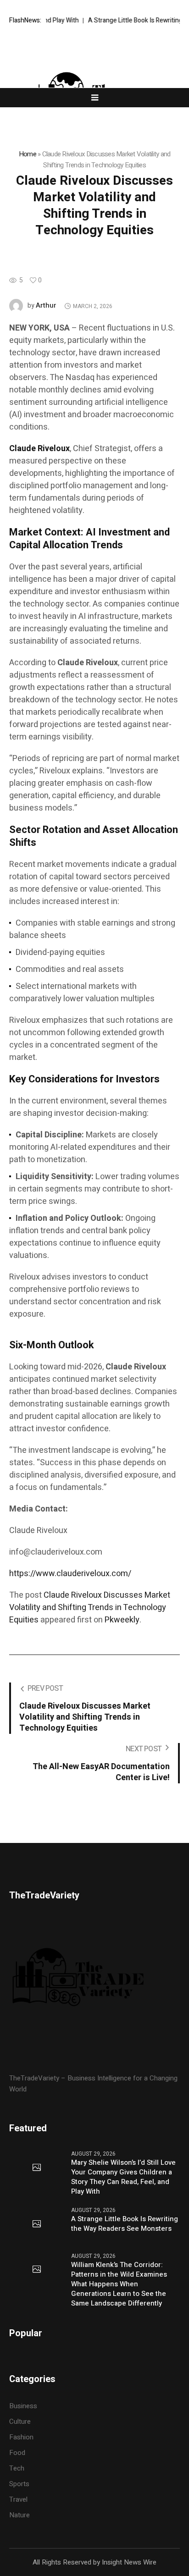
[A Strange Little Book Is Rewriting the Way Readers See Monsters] (37, 2224)
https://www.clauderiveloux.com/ (70, 1574)
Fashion (21, 2437)
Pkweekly (122, 1620)
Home (28, 154)
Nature (19, 2515)
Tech (17, 2468)
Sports (19, 2484)
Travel (18, 2499)
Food (17, 2453)
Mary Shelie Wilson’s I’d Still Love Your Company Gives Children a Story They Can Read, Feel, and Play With (123, 2177)
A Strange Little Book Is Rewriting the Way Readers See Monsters (125, 2224)
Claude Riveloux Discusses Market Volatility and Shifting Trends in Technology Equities (90, 1608)
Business (23, 2406)
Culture (20, 2422)
